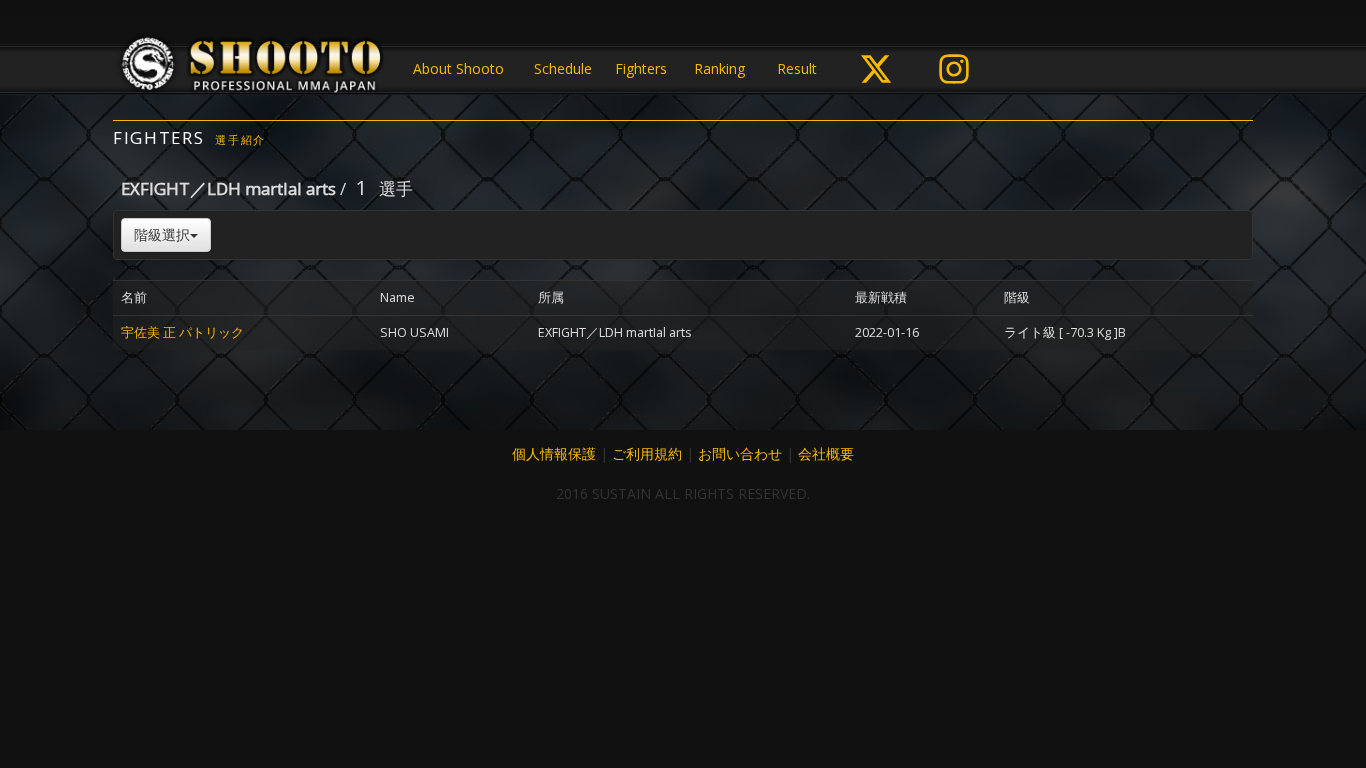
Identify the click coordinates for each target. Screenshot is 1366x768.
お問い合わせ (740, 453)
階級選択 (162, 234)
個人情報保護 (554, 453)
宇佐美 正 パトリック (182, 332)
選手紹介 (240, 139)
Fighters (641, 68)
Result (797, 68)
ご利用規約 (647, 453)
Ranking (719, 68)
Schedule (563, 68)
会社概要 (826, 453)
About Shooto (458, 68)
